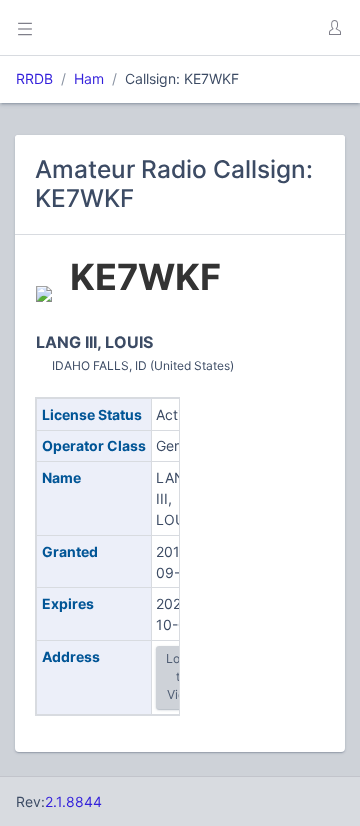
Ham (89, 78)
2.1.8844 (73, 801)
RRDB (34, 78)
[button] (334, 28)
